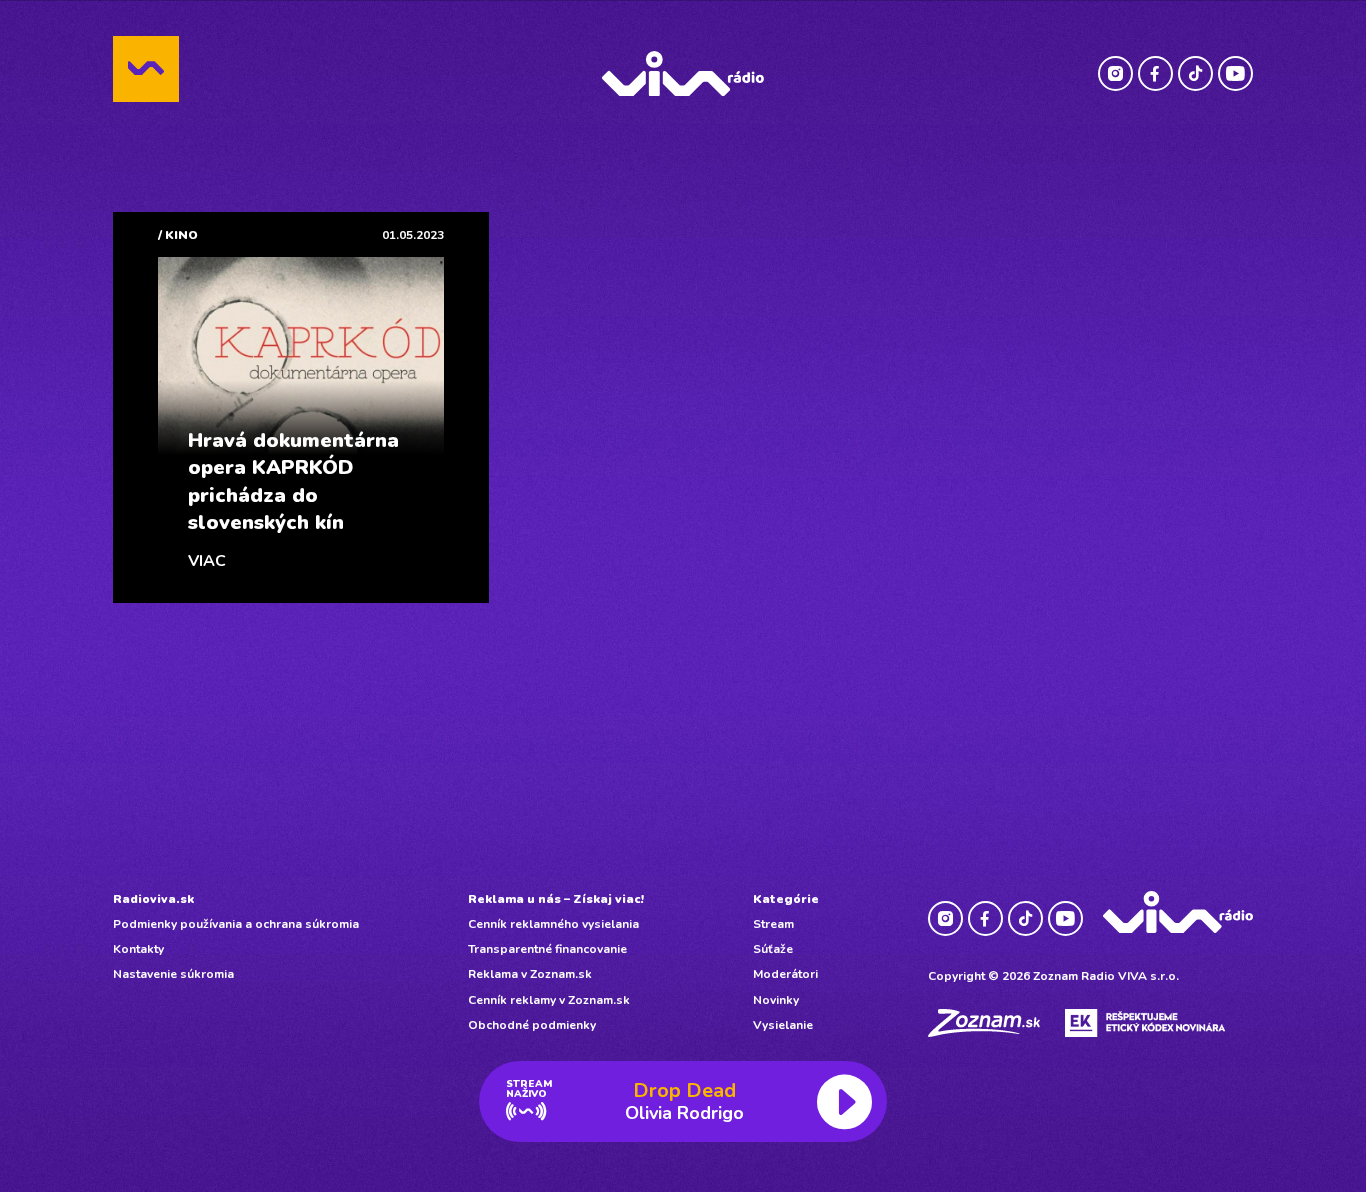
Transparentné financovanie (547, 949)
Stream (773, 924)
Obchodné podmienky (532, 1025)
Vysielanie (783, 1025)
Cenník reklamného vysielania (553, 924)
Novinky (776, 1000)
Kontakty (138, 949)
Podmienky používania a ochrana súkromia (236, 924)
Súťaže (773, 949)
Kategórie (786, 899)
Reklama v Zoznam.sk (530, 974)
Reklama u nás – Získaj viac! (556, 899)
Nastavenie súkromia (173, 974)
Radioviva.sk (153, 899)
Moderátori (785, 974)
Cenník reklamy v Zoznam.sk (549, 1000)
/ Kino (178, 235)
